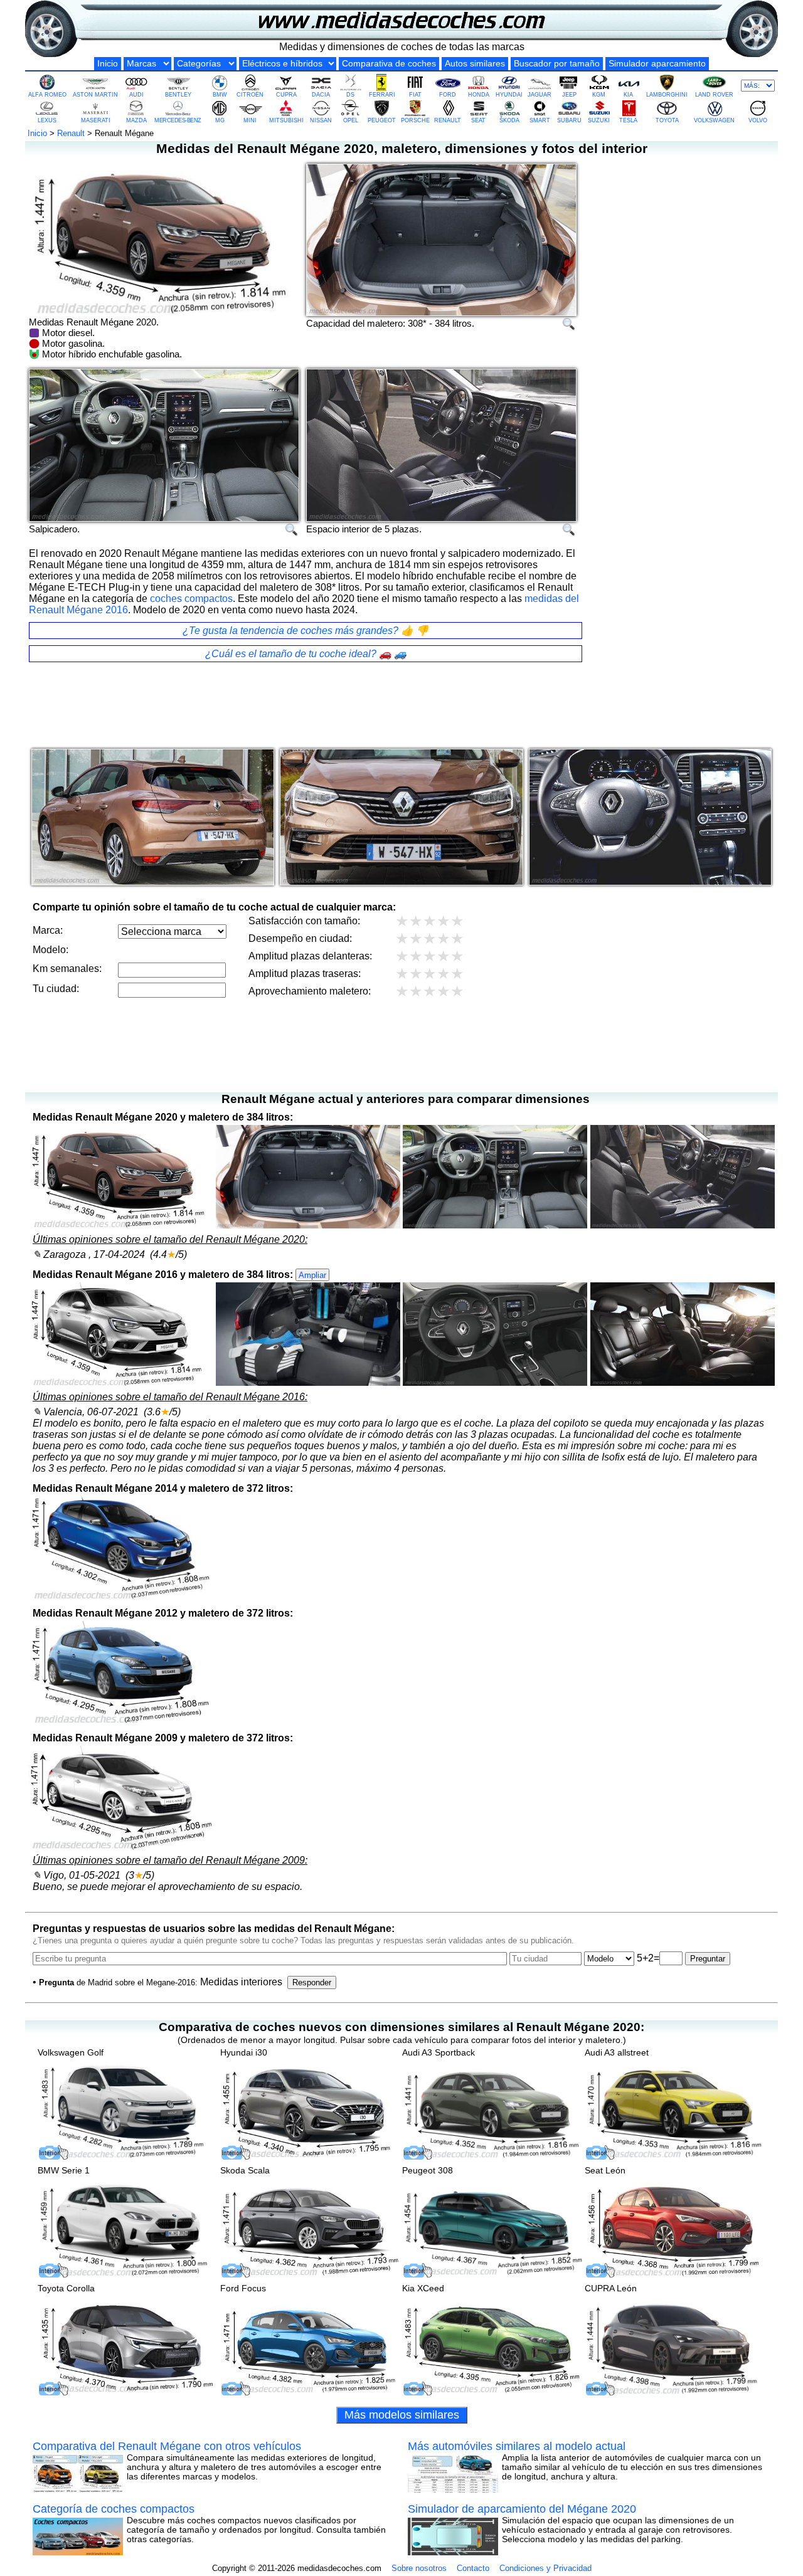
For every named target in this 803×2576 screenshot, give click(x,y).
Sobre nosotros (419, 2568)
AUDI (136, 95)
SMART (540, 120)
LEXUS (47, 120)
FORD (448, 95)
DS (350, 95)
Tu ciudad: (56, 989)
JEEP (569, 95)
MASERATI (96, 120)
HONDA (479, 95)
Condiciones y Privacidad (545, 2568)
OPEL (351, 120)
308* (417, 323)
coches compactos (191, 599)
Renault (71, 133)
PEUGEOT (382, 120)
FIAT (415, 95)
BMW (220, 95)
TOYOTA (667, 120)
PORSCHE (415, 120)
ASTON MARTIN (95, 95)
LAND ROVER (714, 95)
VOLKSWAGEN (714, 120)
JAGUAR (540, 95)
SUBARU (569, 120)
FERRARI (382, 95)
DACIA (321, 95)
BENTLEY (178, 95)
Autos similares (475, 64)
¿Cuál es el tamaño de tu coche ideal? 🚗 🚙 (306, 654)
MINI (250, 120)
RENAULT (448, 120)
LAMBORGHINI (667, 95)
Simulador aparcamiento (657, 64)
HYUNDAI (509, 95)
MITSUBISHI (286, 120)
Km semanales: (67, 969)
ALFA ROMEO (47, 95)
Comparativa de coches (389, 64)
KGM (599, 95)
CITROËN (250, 95)
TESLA (628, 120)
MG (220, 120)
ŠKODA (509, 120)
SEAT (478, 120)
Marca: (48, 930)
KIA (628, 95)
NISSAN (321, 120)
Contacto (473, 2568)
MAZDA (136, 120)
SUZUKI (599, 120)
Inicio (108, 64)
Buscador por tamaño (557, 64)
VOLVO (758, 120)
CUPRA (286, 95)
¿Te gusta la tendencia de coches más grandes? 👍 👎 (306, 631)
